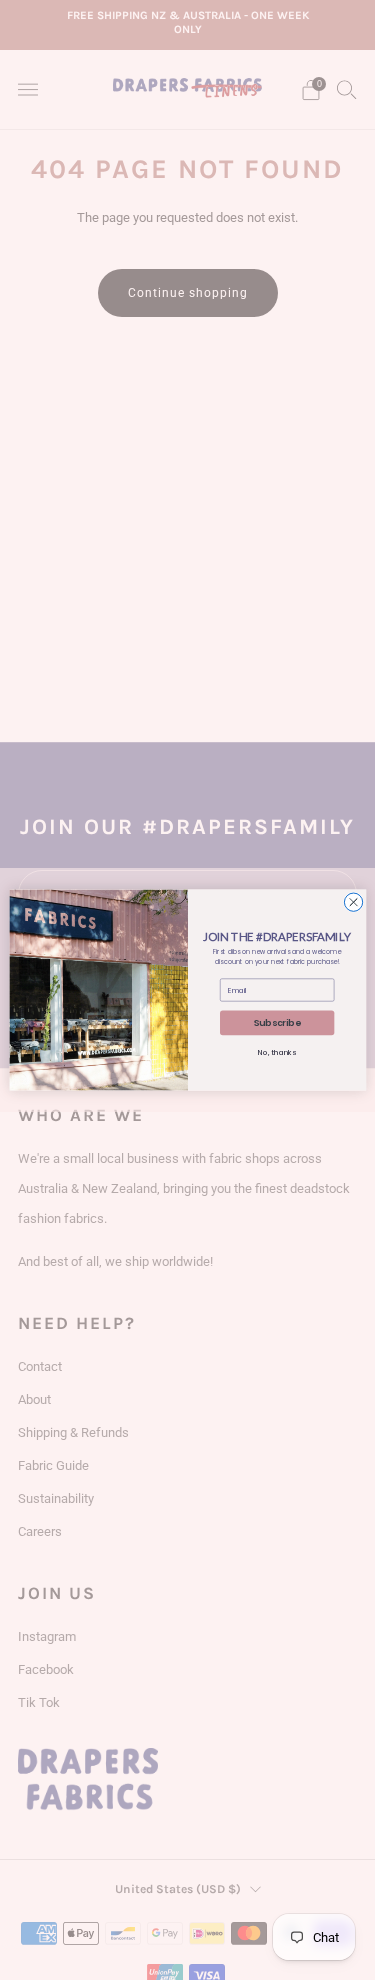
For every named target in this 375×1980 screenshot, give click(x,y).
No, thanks (277, 1053)
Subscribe (276, 1023)
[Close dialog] (353, 902)
